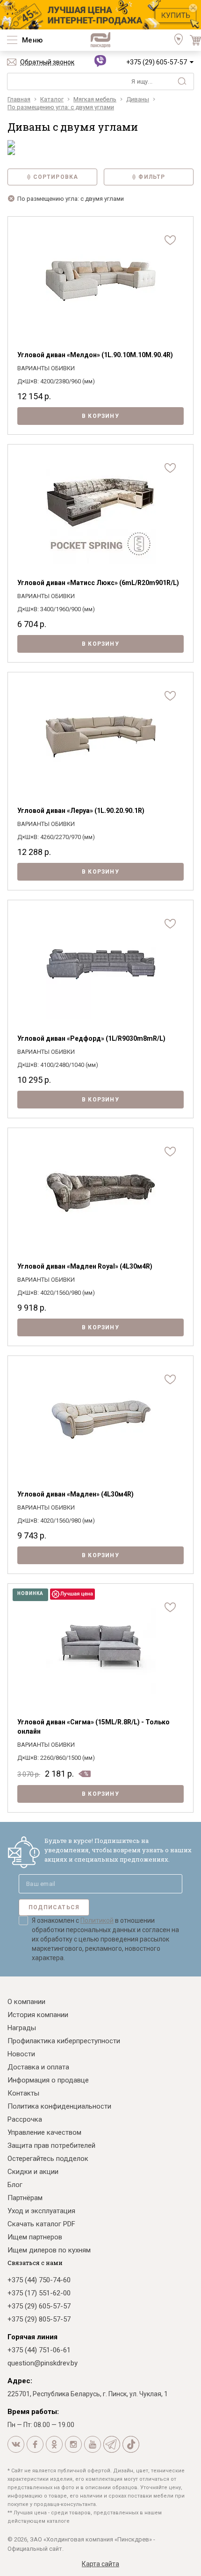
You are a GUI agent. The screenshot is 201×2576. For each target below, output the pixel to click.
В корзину (100, 416)
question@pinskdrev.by (43, 2363)
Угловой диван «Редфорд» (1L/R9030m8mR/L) (91, 1038)
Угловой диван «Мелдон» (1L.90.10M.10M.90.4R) (95, 355)
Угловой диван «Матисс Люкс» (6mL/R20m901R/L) (98, 583)
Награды (22, 2028)
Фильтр (152, 177)
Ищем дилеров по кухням (49, 2250)
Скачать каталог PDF (41, 2224)
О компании (26, 2002)
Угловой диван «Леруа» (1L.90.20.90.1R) (81, 811)
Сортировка (56, 177)
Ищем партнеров (35, 2237)
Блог (15, 2185)
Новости (21, 2054)
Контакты (23, 2093)
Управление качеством (44, 2132)
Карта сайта (100, 2564)
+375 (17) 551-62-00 (39, 2293)
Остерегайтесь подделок (48, 2159)
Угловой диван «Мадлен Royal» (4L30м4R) (85, 1266)
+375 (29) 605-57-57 (157, 62)
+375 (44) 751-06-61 (39, 2350)
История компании (38, 2015)
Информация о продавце (48, 2080)
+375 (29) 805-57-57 (39, 2319)
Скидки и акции (33, 2172)
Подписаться (54, 1907)
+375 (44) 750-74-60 (39, 2280)
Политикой (97, 1920)
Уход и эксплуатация (41, 2211)
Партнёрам (25, 2198)
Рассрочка (25, 2119)
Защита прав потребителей (51, 2145)
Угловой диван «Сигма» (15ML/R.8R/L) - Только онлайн (93, 1727)
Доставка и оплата (38, 2067)
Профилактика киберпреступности (64, 2041)
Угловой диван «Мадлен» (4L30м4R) (75, 1494)
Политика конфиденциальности (59, 2106)
